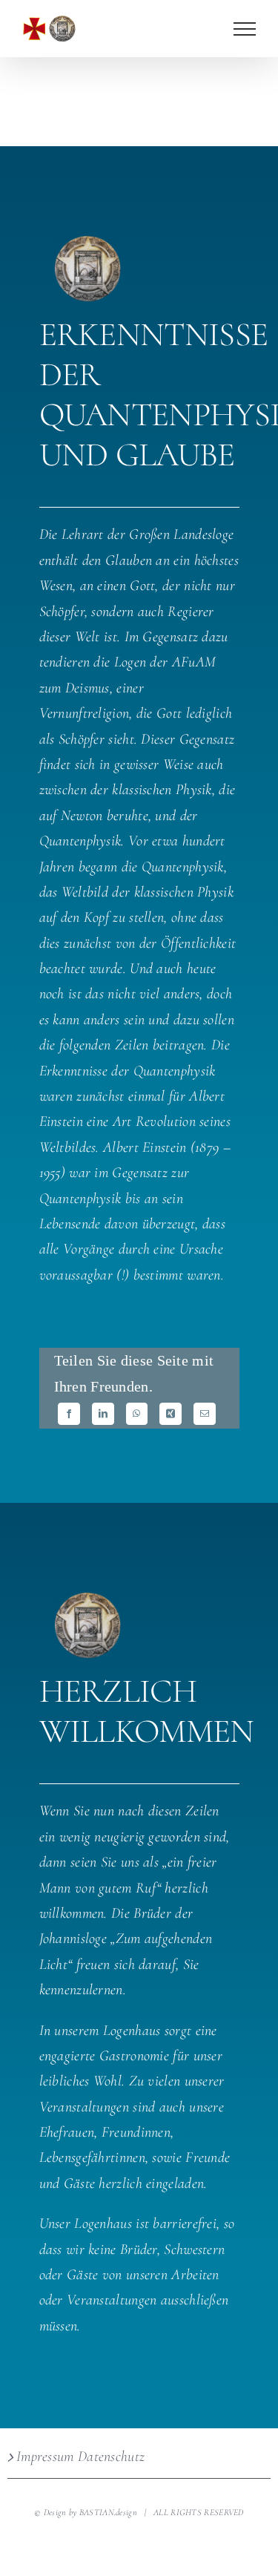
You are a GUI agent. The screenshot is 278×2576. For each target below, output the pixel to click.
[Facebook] (69, 1414)
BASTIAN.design (108, 2513)
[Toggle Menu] (245, 29)
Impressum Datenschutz (80, 2457)
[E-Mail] (205, 1414)
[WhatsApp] (136, 1414)
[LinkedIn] (103, 1414)
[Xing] (171, 1414)
